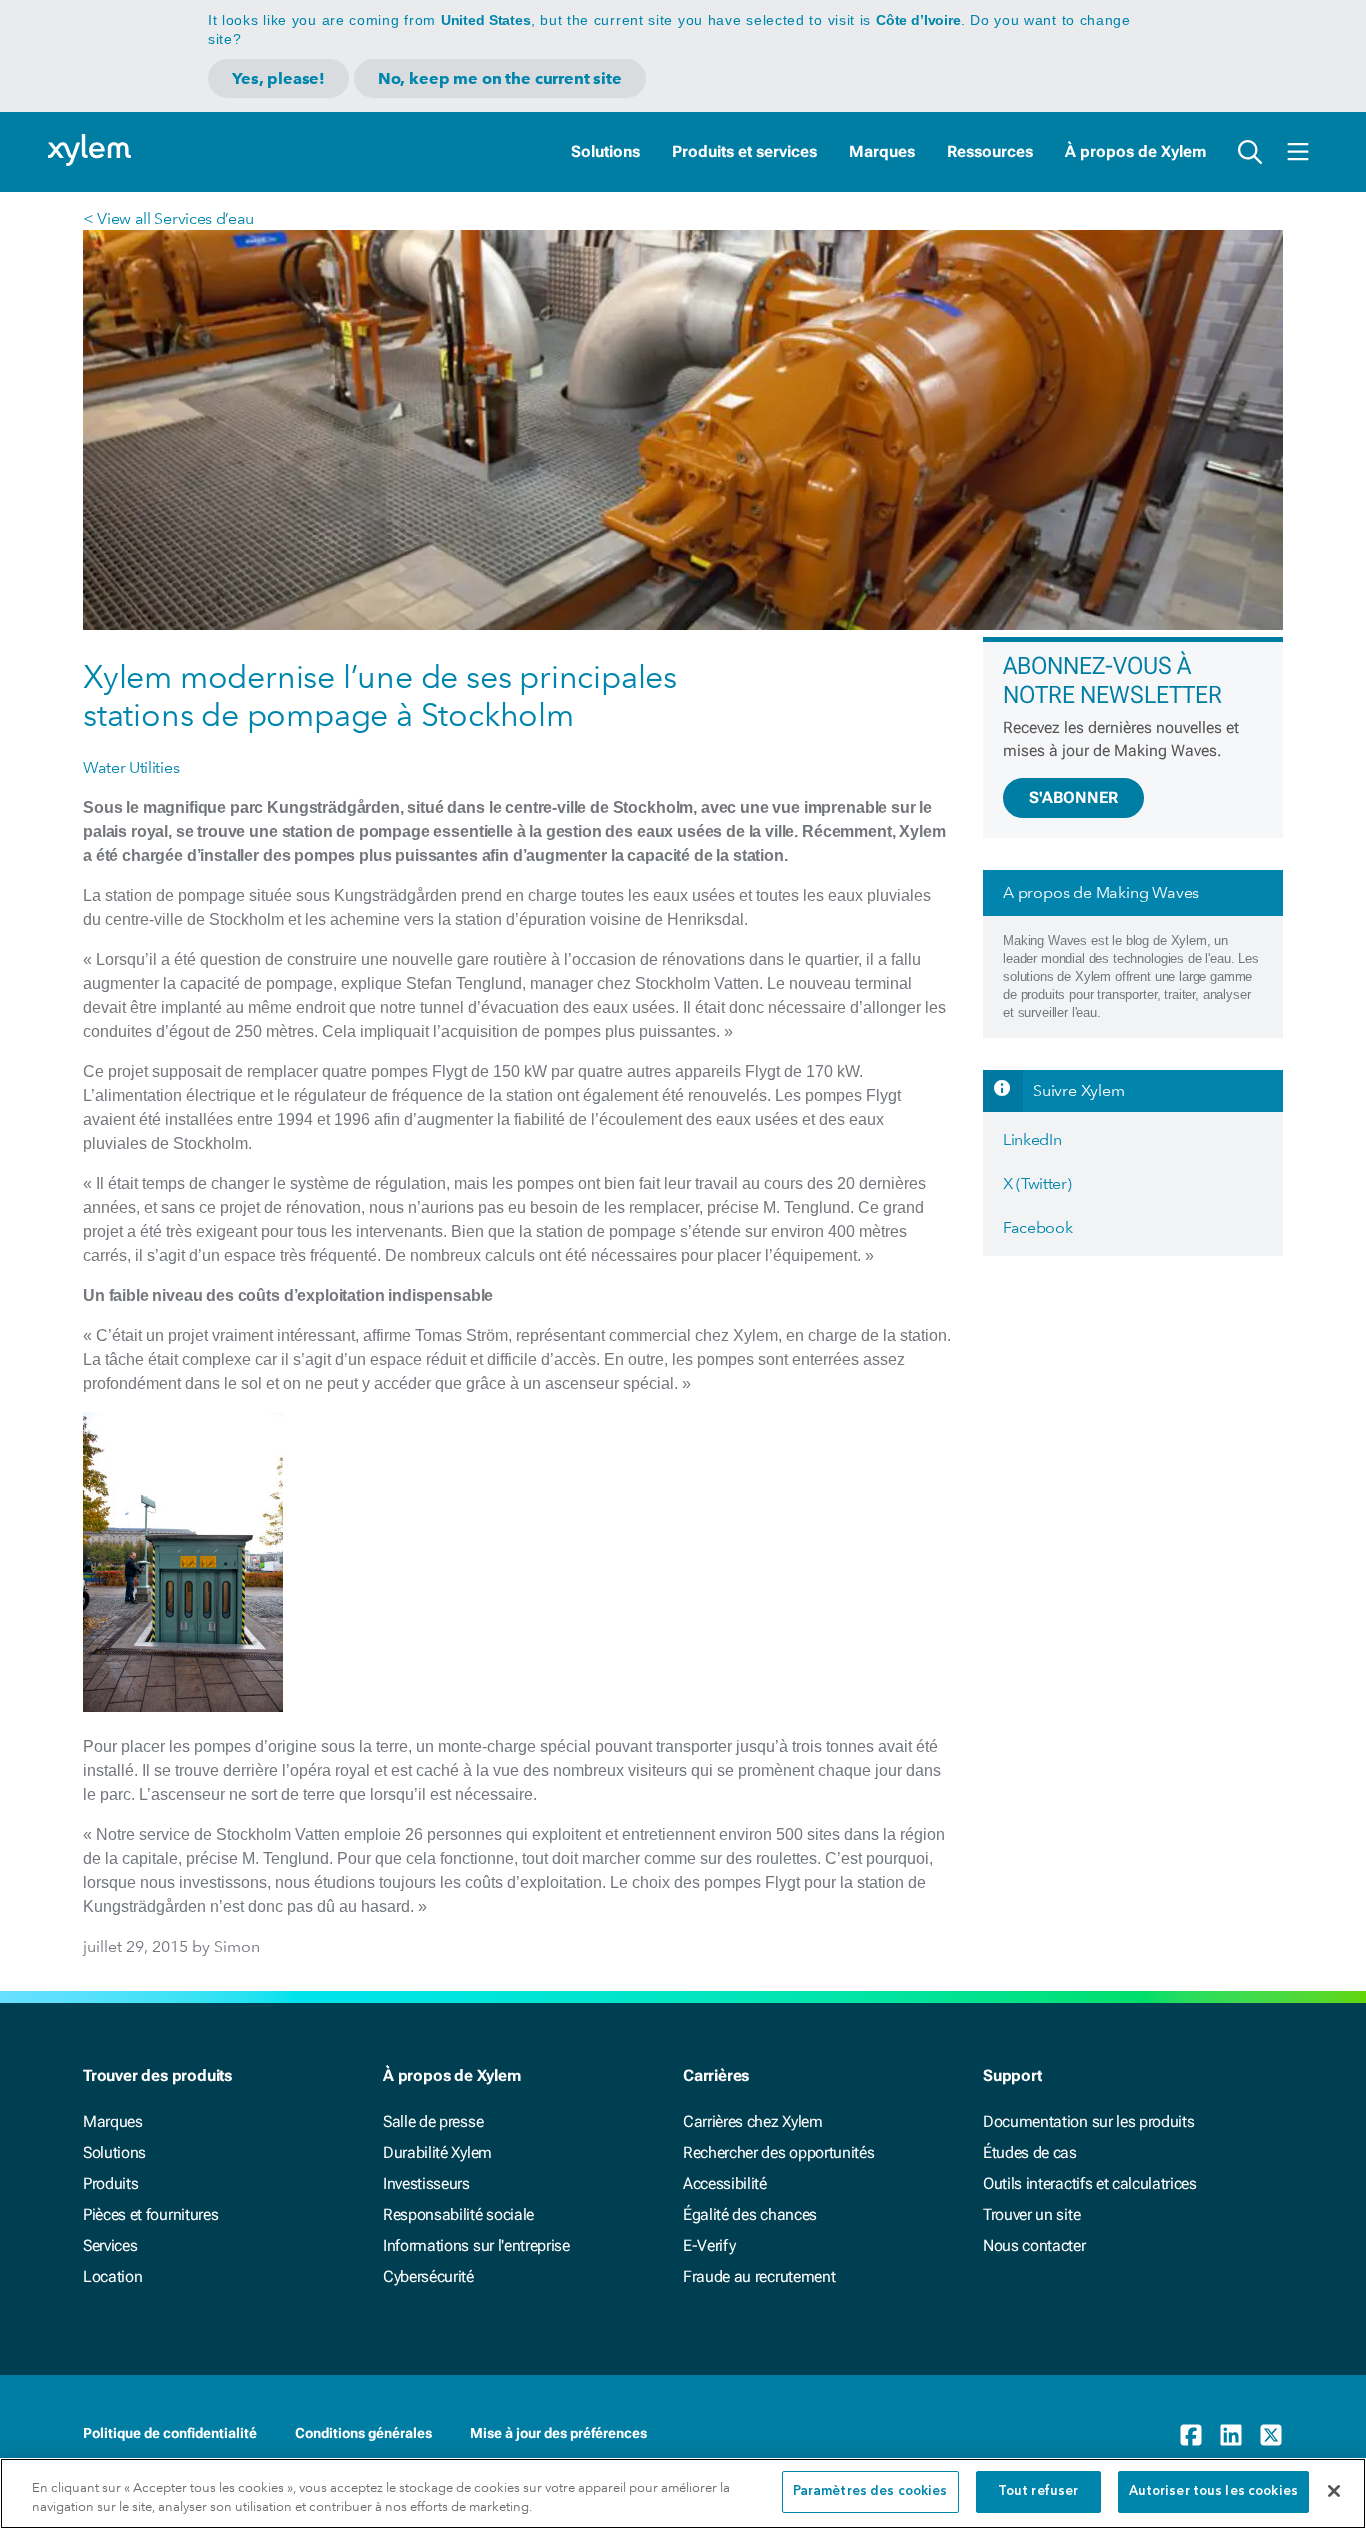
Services (110, 2245)
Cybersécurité (428, 2276)
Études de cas (1030, 2152)
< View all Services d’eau (168, 218)
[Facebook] (1191, 2435)
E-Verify (709, 2245)
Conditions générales (363, 2433)
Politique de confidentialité (170, 2433)
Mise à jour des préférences (558, 2433)
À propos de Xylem (1135, 151)
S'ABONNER (1073, 797)
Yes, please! (278, 78)
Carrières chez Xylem (753, 2121)
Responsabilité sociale (458, 2214)
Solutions (605, 151)
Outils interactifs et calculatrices (1090, 2183)
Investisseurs (426, 2183)
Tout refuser (1038, 2491)
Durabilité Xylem (437, 2152)
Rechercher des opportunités (778, 2152)
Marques (882, 151)
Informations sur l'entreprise (476, 2245)
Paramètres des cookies (870, 2491)
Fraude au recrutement (759, 2276)
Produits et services (744, 151)
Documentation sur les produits (1088, 2121)
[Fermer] (1334, 2491)
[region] (683, 2493)
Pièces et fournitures (150, 2214)
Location (112, 2276)
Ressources (990, 151)
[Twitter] (1271, 2435)
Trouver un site (1031, 2214)
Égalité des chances (750, 2214)
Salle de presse (433, 2121)
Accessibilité (725, 2183)
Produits (110, 2183)
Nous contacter (1034, 2245)
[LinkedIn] (1231, 2435)
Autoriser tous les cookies (1213, 2491)
